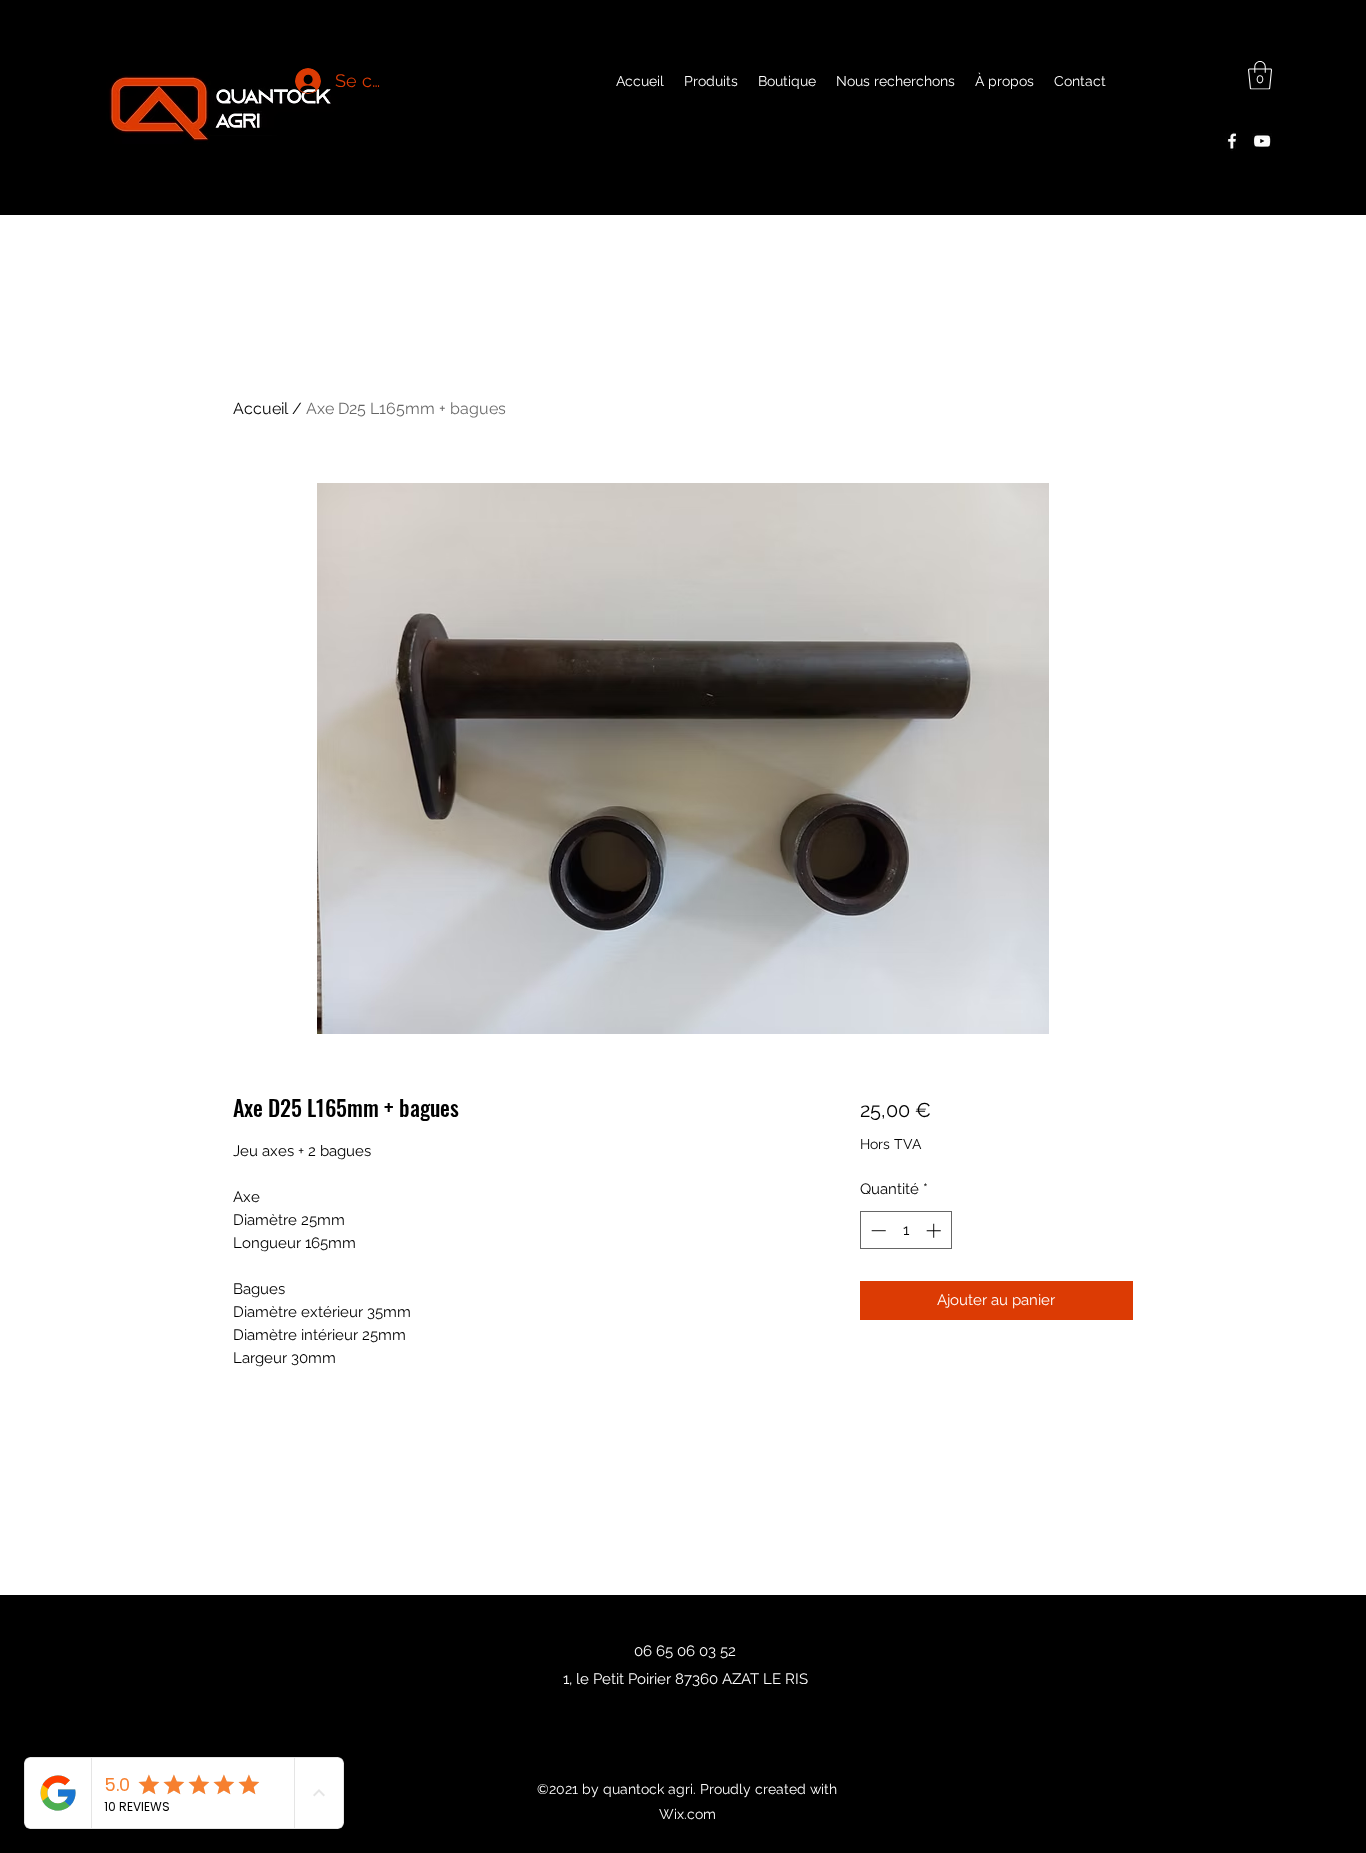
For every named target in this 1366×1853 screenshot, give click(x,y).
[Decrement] (876, 1230)
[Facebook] (1232, 141)
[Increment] (935, 1230)
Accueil (260, 408)
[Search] (1152, 107)
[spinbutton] (905, 1230)
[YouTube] (1262, 141)
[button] (1260, 75)
